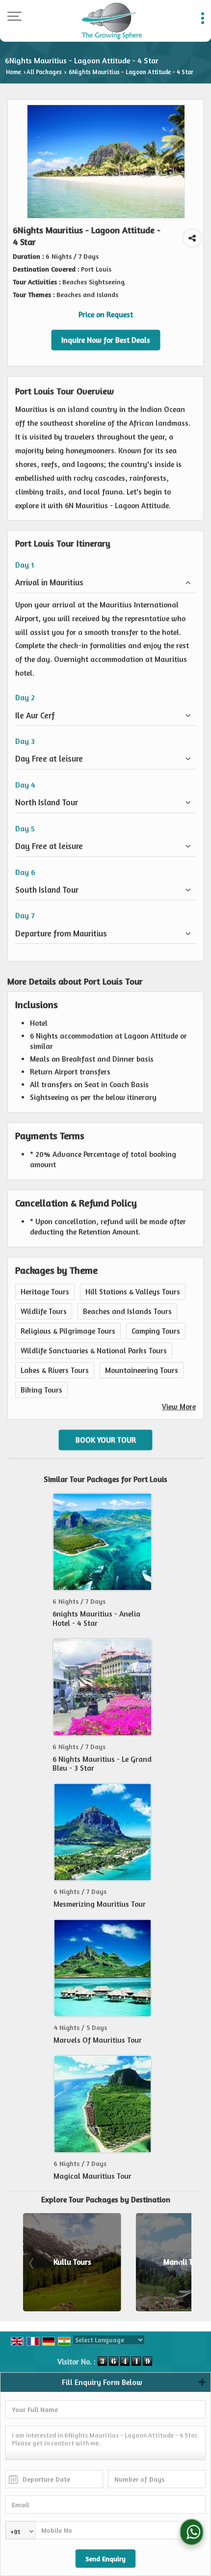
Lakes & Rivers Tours (55, 1370)
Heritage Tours (45, 1292)
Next (179, 2264)
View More (179, 1407)
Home (13, 72)
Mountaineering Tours (142, 1370)
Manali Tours (103, 2262)
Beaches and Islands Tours (127, 1311)
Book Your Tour (106, 1440)
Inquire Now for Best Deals (106, 340)
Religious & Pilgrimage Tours (68, 1331)
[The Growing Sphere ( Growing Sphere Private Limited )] (112, 21)
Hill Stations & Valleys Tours (133, 1292)
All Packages (44, 72)
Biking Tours (41, 1390)
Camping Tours (156, 1331)
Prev (32, 2264)
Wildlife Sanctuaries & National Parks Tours (94, 1351)
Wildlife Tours (44, 1311)
